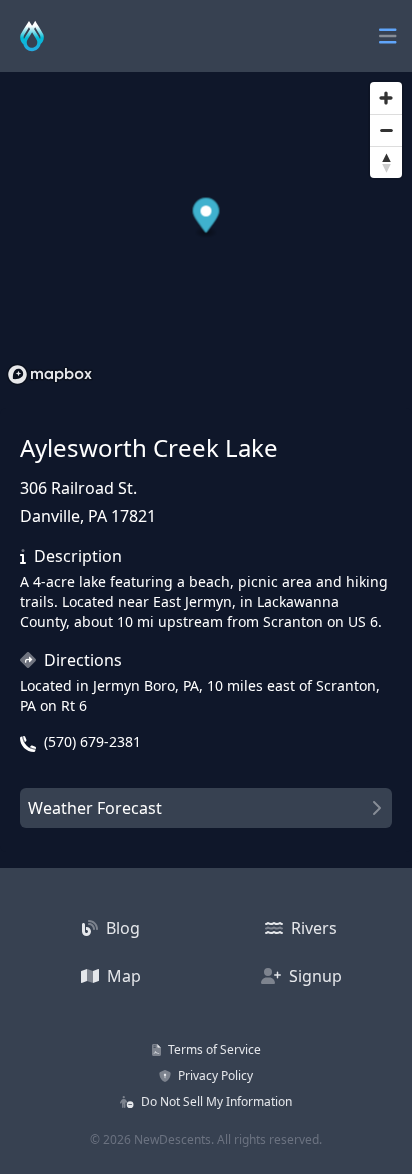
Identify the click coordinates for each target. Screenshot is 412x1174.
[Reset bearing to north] (386, 162)
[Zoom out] (386, 130)
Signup (313, 976)
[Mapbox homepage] (50, 374)
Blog (121, 928)
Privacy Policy (214, 1075)
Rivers (312, 928)
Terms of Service (213, 1049)
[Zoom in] (386, 98)
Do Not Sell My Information (215, 1101)
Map (122, 976)
